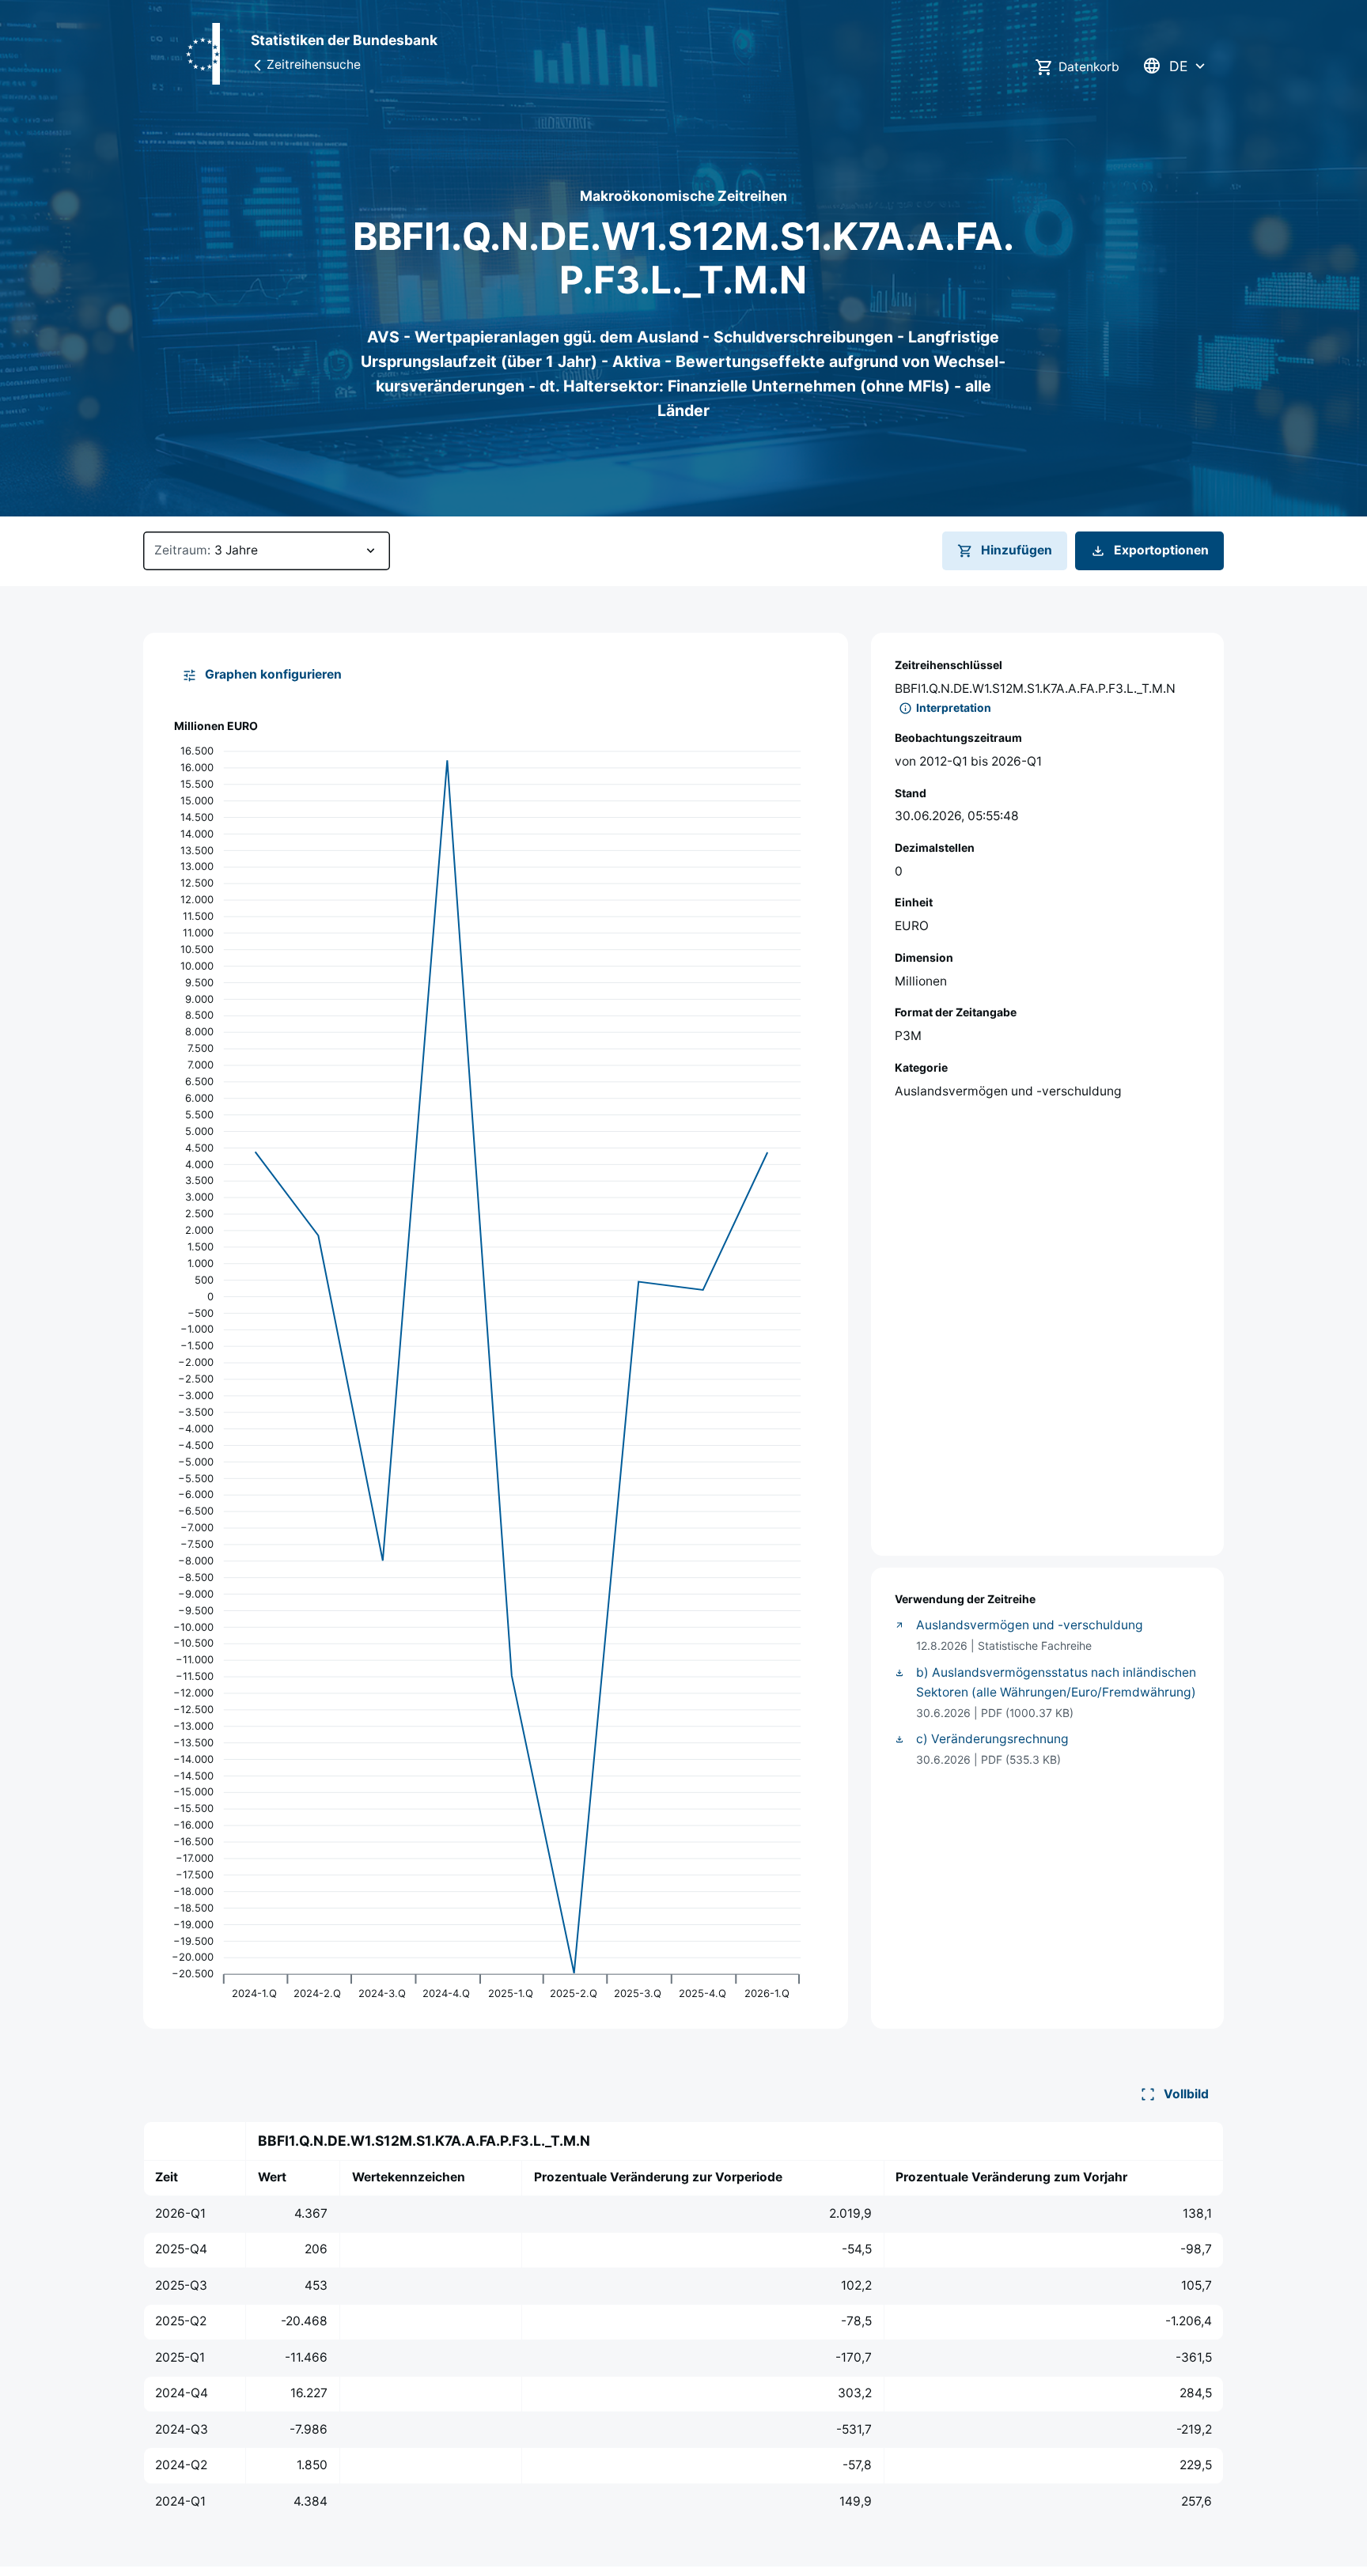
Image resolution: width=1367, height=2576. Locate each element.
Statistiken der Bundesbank (344, 40)
